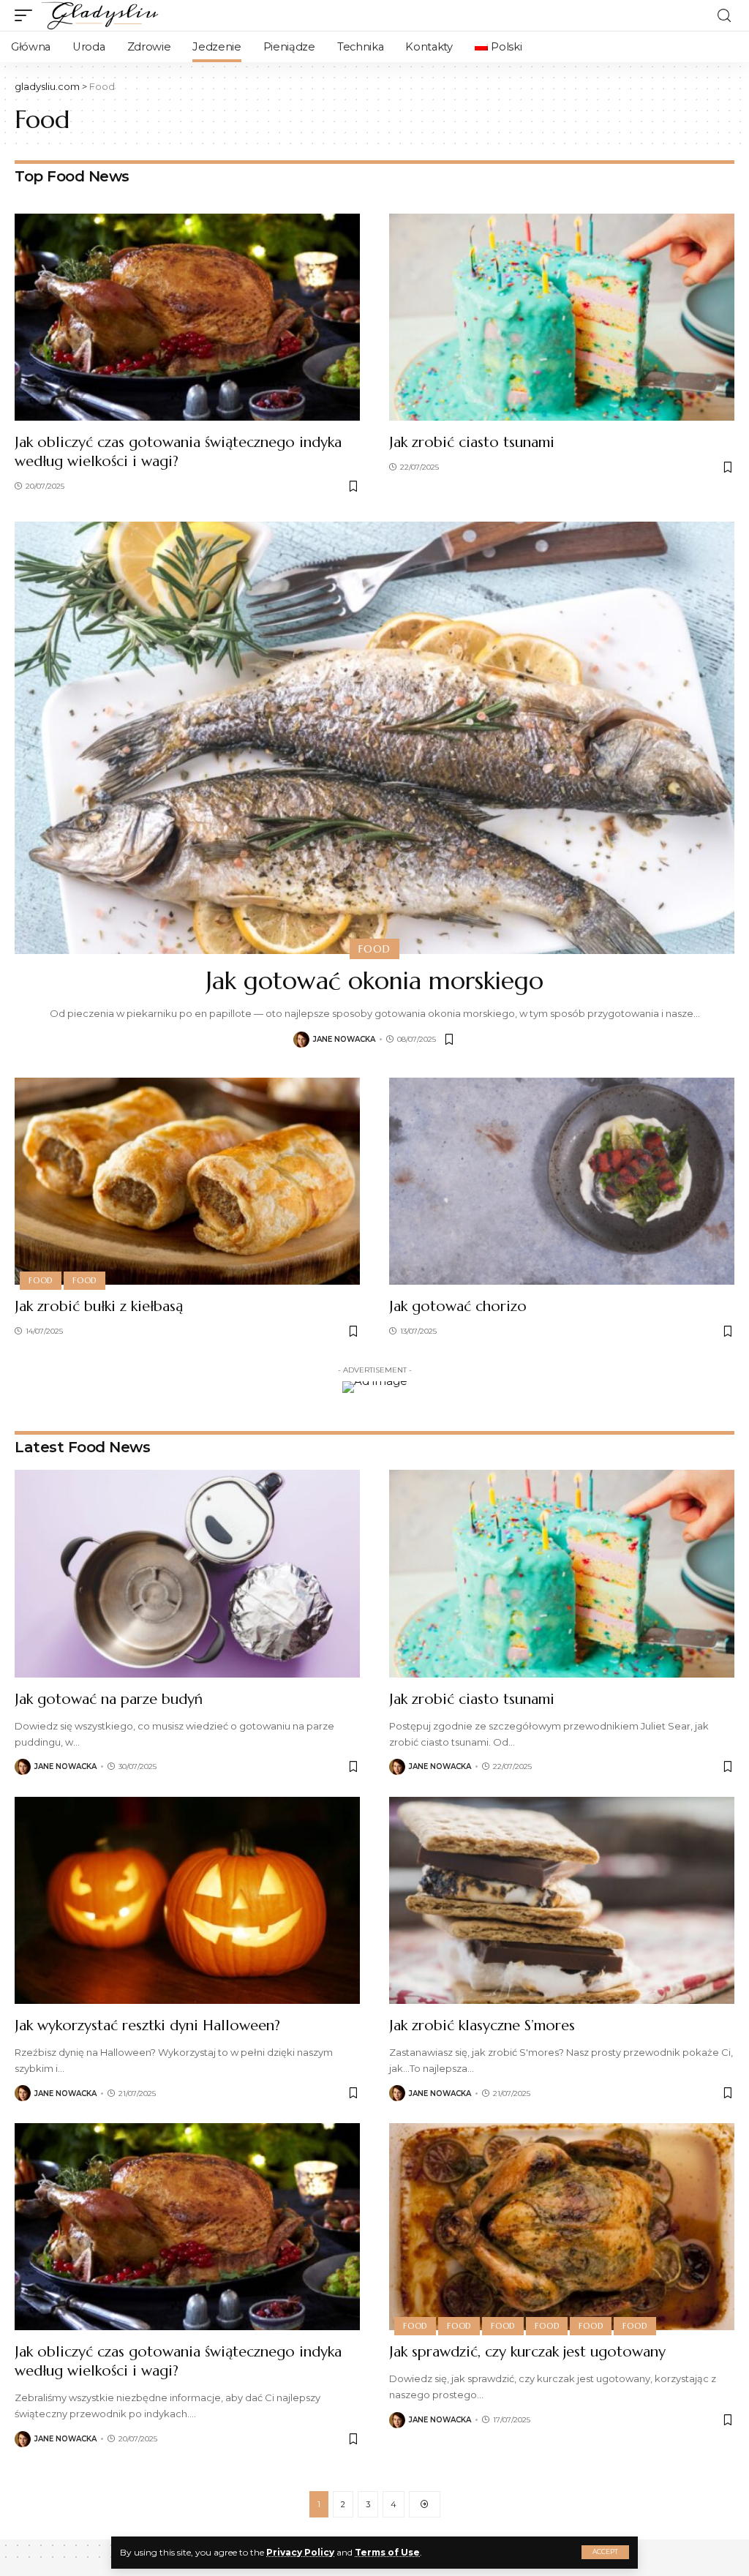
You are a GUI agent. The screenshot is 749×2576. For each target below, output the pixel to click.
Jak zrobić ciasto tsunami (472, 442)
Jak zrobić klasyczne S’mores (482, 2025)
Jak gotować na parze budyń (109, 1699)
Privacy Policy (300, 2552)
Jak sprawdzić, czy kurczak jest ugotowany (527, 2352)
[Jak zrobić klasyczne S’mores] (562, 1900)
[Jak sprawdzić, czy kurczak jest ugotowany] (562, 2227)
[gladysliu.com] (102, 15)
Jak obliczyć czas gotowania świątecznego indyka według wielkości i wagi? (178, 452)
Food (374, 949)
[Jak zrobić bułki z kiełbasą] (187, 1181)
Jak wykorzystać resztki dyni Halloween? (147, 2025)
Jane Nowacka (344, 1039)
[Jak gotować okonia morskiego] (374, 737)
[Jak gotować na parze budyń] (187, 1573)
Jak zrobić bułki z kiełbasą (99, 1306)
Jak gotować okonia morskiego (374, 981)
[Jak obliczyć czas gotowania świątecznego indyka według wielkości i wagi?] (187, 317)
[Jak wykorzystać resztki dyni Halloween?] (187, 1900)
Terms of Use (387, 2552)
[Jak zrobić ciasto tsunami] (562, 317)
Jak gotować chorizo (458, 1306)
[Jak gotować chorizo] (562, 1181)
